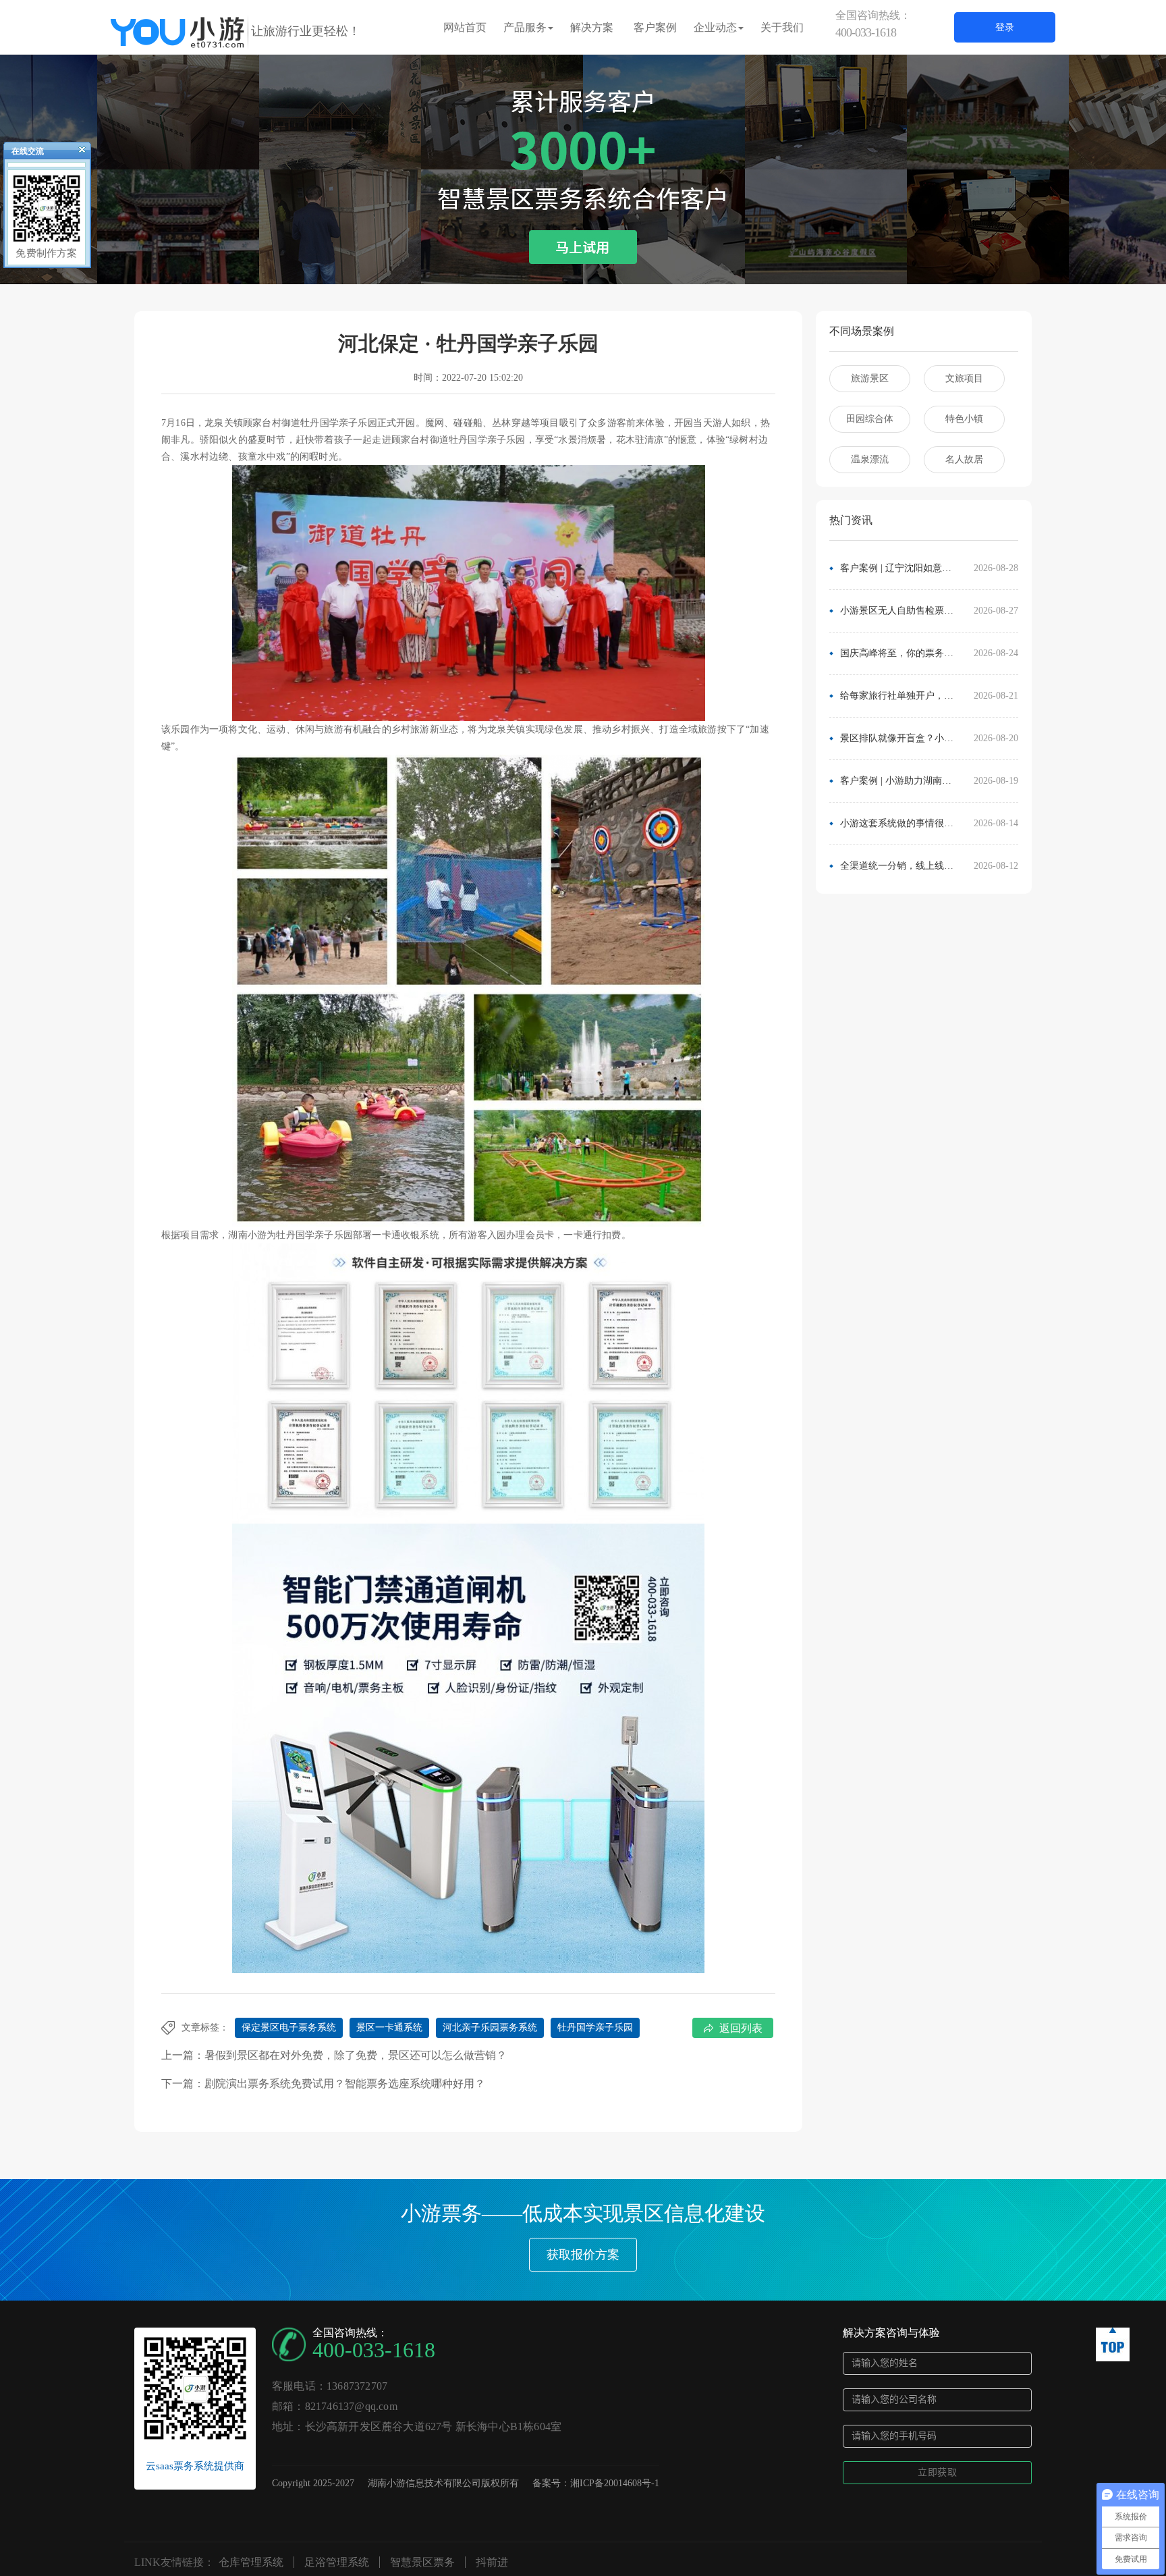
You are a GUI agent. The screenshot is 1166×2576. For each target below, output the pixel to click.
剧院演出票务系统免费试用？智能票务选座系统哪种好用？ (345, 2084)
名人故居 (964, 459)
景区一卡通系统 (389, 2028)
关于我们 (782, 27)
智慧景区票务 (422, 2562)
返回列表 (741, 2028)
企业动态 (715, 27)
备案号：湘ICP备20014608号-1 (596, 2483)
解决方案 (592, 27)
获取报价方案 (583, 2255)
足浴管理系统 (337, 2562)
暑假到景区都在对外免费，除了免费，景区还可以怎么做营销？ (356, 2055)
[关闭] (76, 153)
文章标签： (205, 2028)
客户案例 (655, 27)
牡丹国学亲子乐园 (595, 2028)
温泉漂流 (870, 459)
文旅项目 (964, 378)
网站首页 (465, 27)
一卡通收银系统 (405, 1235)
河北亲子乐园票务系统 (490, 2028)
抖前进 (492, 2562)
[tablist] (583, 264)
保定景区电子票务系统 (289, 2028)
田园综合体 (870, 419)
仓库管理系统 (251, 2562)
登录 (1005, 27)
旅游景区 (870, 378)
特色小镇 (964, 419)
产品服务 (525, 27)
